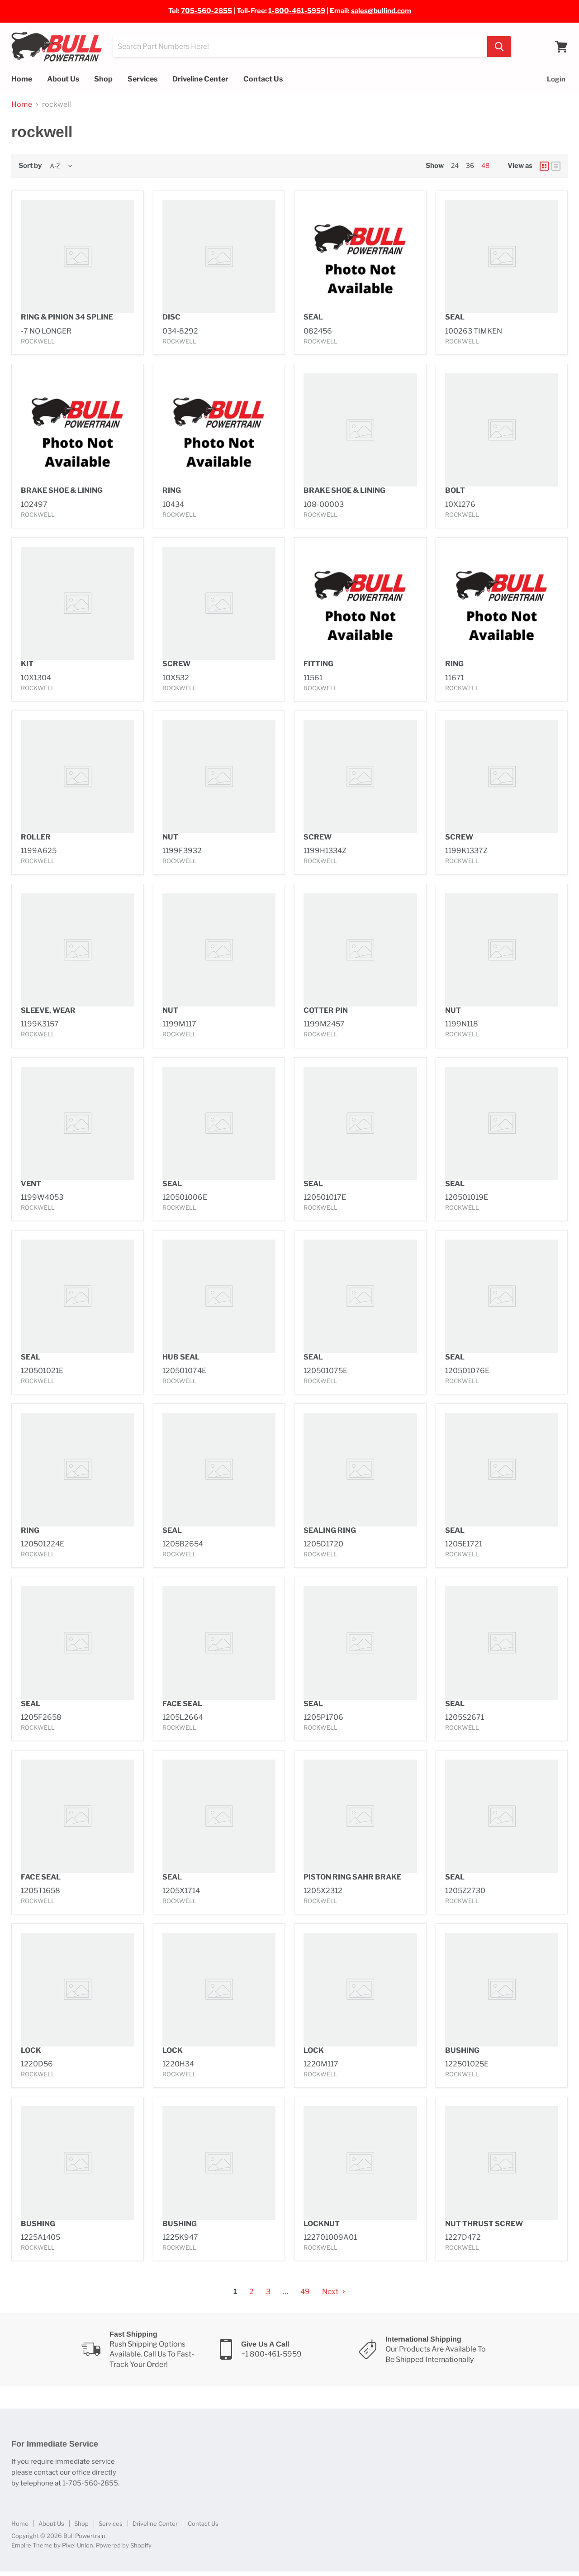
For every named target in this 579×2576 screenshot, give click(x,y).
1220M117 (321, 2064)
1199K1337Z (466, 851)
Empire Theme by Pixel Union (52, 2545)
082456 (318, 331)
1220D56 (37, 2064)
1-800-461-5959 (297, 11)
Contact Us (263, 79)
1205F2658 (41, 1717)
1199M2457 (324, 1024)
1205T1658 (40, 1891)
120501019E (467, 1197)
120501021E (42, 1371)
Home (22, 79)
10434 (173, 504)
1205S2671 (465, 1717)
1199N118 (462, 1024)
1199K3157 (40, 1024)
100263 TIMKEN (474, 331)
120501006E (185, 1197)
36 (470, 165)
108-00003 (324, 504)
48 (485, 165)
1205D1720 (323, 1544)
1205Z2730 (465, 1891)
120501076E (467, 1371)
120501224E (43, 1544)
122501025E (467, 2064)
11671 (455, 678)
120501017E (325, 1197)
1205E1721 (464, 1544)
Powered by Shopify (124, 2545)
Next (331, 2292)
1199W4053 (42, 1197)
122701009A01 (330, 2237)
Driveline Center (200, 79)
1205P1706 (323, 1717)
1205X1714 (181, 1891)
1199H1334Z (325, 851)
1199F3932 (182, 851)
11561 (313, 678)
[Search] (499, 47)
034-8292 (180, 331)
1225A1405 (40, 2237)
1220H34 (178, 2064)
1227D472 (463, 2237)
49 (305, 2292)
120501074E (184, 1371)
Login (556, 79)
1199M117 (179, 1024)
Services (142, 79)
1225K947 (180, 2237)
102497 (34, 504)
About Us (63, 79)
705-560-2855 (206, 11)
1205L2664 (183, 1717)
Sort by (30, 166)
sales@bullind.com (381, 11)
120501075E (325, 1371)
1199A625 (39, 851)
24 (455, 165)
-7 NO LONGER (46, 331)
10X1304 (36, 678)
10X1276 (460, 504)
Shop (103, 79)
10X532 (176, 678)
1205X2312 (323, 1891)
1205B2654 (183, 1544)
